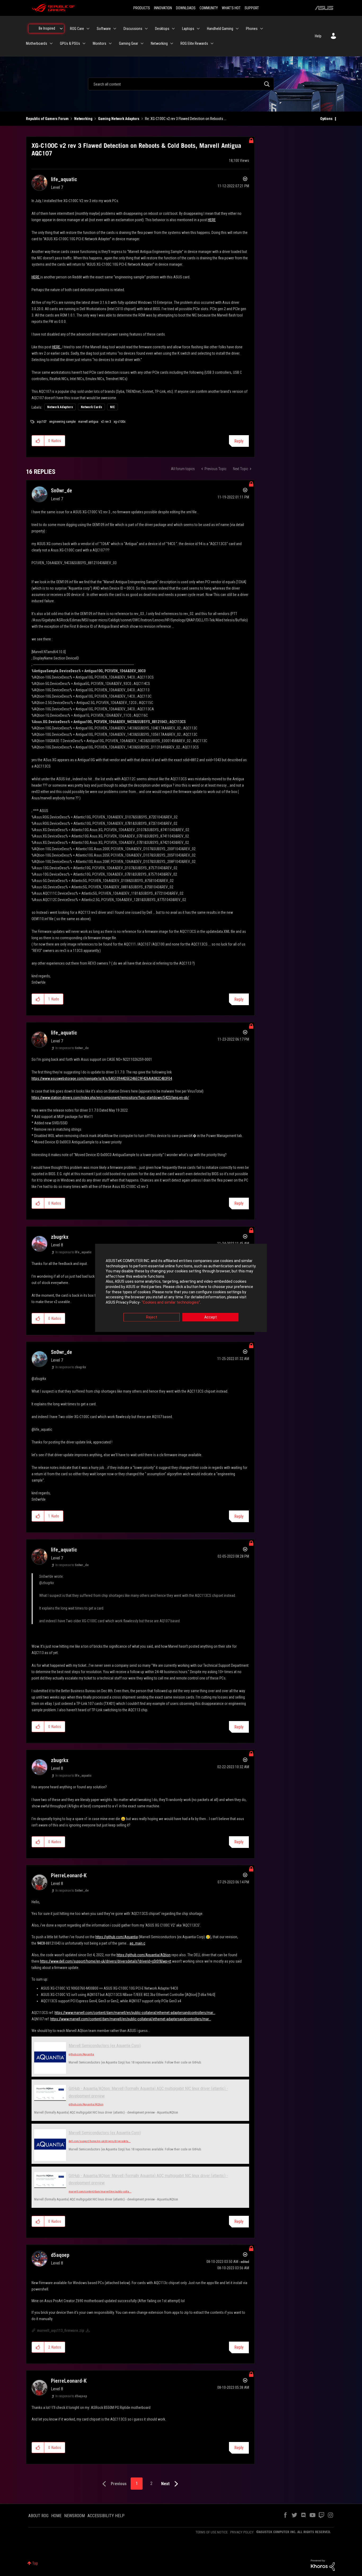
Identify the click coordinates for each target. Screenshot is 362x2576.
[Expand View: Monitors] (110, 43)
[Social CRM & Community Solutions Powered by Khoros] (323, 2565)
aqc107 (42, 422)
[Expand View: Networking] (172, 43)
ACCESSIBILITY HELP (106, 2516)
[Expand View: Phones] (262, 29)
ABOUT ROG (38, 2516)
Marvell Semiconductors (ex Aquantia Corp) (105, 2046)
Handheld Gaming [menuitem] (220, 29)
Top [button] (35, 2563)
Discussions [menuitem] (133, 29)
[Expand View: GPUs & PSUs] (84, 43)
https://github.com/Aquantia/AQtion (144, 1955)
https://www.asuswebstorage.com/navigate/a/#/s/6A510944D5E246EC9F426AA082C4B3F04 (102, 1078)
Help (318, 36)
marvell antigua (88, 422)
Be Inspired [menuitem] (47, 28)
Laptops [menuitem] (188, 29)
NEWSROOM (74, 2516)
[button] (38, 441)
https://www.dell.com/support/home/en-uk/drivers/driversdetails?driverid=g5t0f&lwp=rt (106, 1961)
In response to (72, 1048)
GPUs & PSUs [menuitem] (70, 43)
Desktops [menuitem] (162, 29)
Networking (83, 119)
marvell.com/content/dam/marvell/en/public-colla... (100, 2192)
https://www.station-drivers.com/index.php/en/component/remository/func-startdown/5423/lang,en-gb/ (110, 1098)
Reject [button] (152, 1317)
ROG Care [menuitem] (77, 29)
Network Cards (91, 407)
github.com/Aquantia (81, 2054)
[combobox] (181, 84)
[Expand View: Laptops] (198, 29)
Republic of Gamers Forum (47, 119)
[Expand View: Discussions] (146, 29)
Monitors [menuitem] (100, 43)
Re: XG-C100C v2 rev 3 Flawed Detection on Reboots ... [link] (186, 119)
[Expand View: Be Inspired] (61, 29)
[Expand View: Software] (115, 29)
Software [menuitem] (104, 29)
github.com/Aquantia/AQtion (86, 2104)
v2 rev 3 (106, 422)
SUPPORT (252, 8)
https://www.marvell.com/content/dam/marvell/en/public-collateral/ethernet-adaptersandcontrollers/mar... (135, 2013)
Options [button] (326, 119)
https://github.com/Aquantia (117, 1937)
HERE (212, 220)
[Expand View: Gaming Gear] (142, 43)
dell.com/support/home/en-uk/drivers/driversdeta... (100, 2141)
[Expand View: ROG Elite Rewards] (212, 43)
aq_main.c (137, 1943)
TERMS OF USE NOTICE (212, 2532)
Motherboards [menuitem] (37, 43)
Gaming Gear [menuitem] (129, 43)
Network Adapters (60, 407)
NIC (112, 407)
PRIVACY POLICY (242, 2532)
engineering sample (62, 422)
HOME (56, 2516)
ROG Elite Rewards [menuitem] (194, 43)
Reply (239, 441)
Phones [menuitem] (252, 29)
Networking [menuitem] (159, 43)
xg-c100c (120, 422)
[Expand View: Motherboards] (51, 43)
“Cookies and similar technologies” (171, 1302)
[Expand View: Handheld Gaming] (237, 29)
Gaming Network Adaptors (119, 119)
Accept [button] (211, 1317)
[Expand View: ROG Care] (88, 29)
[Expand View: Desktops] (173, 29)
